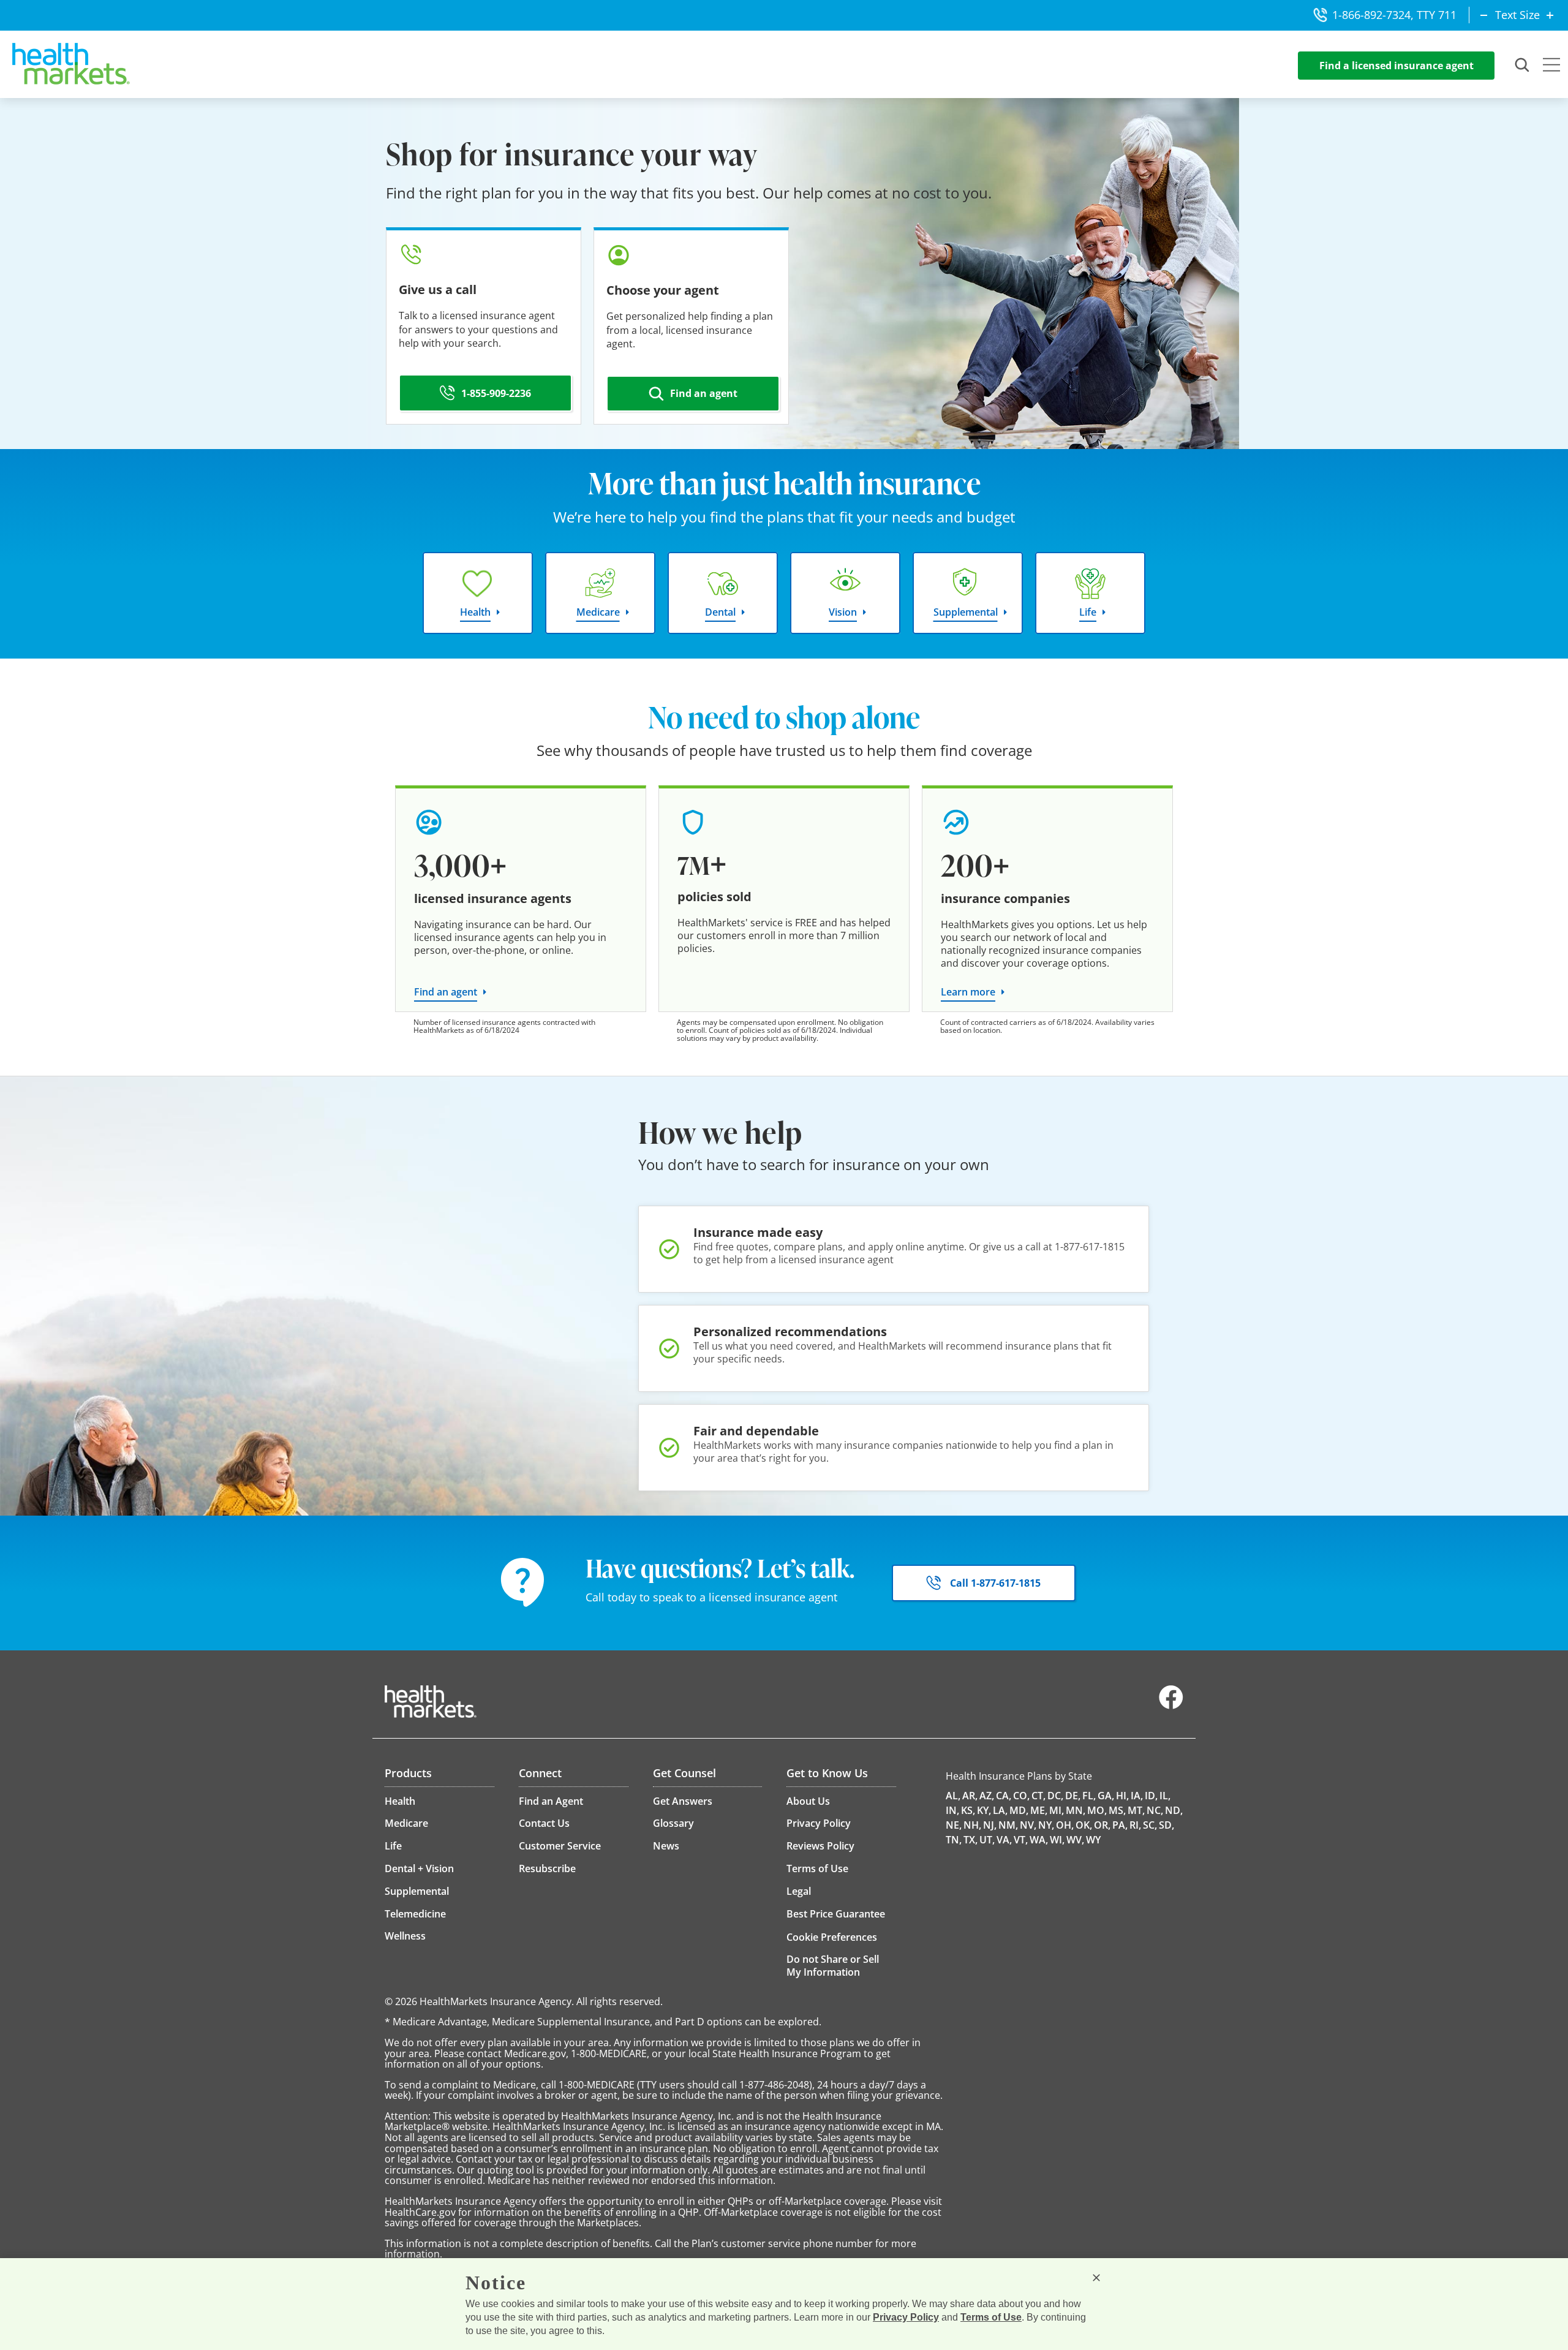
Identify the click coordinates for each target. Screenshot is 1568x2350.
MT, (1136, 1810)
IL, (1165, 1796)
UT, (987, 1840)
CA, (1004, 1796)
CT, (1038, 1796)
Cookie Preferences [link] (832, 1937)
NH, (972, 1825)
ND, (1174, 1810)
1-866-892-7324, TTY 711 (1394, 15)
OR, (1102, 1825)
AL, (953, 1796)
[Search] (1523, 66)
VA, (1004, 1840)
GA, (1106, 1796)
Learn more (968, 992)
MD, (1019, 1810)
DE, (1073, 1796)
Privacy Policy (906, 2317)
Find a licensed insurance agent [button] (1396, 66)
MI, (1057, 1810)
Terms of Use (991, 2317)
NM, (1008, 1825)
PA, (1120, 1825)
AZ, (987, 1796)
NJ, (990, 1825)
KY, (984, 1810)
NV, (1028, 1825)
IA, (1137, 1796)
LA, (1000, 1810)
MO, (1097, 1810)
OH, (1065, 1825)
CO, (1021, 1796)
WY (1093, 1840)
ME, (1039, 1810)
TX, (971, 1840)
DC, (1055, 1796)
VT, (1021, 1840)
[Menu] (1551, 66)
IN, (952, 1810)
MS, (1117, 1810)
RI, (1135, 1825)
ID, (1151, 1796)
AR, (970, 1796)
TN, (954, 1840)
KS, (968, 1810)
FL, (1089, 1796)
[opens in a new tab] (1171, 1706)
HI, (1122, 1796)
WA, (1039, 1840)
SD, (1167, 1825)
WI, (1057, 1840)
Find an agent (446, 992)
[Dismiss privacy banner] (1096, 2278)
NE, (954, 1825)
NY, (1046, 1825)
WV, (1075, 1840)
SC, (1150, 1825)
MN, (1076, 1810)
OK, (1084, 1825)
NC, (1155, 1810)
